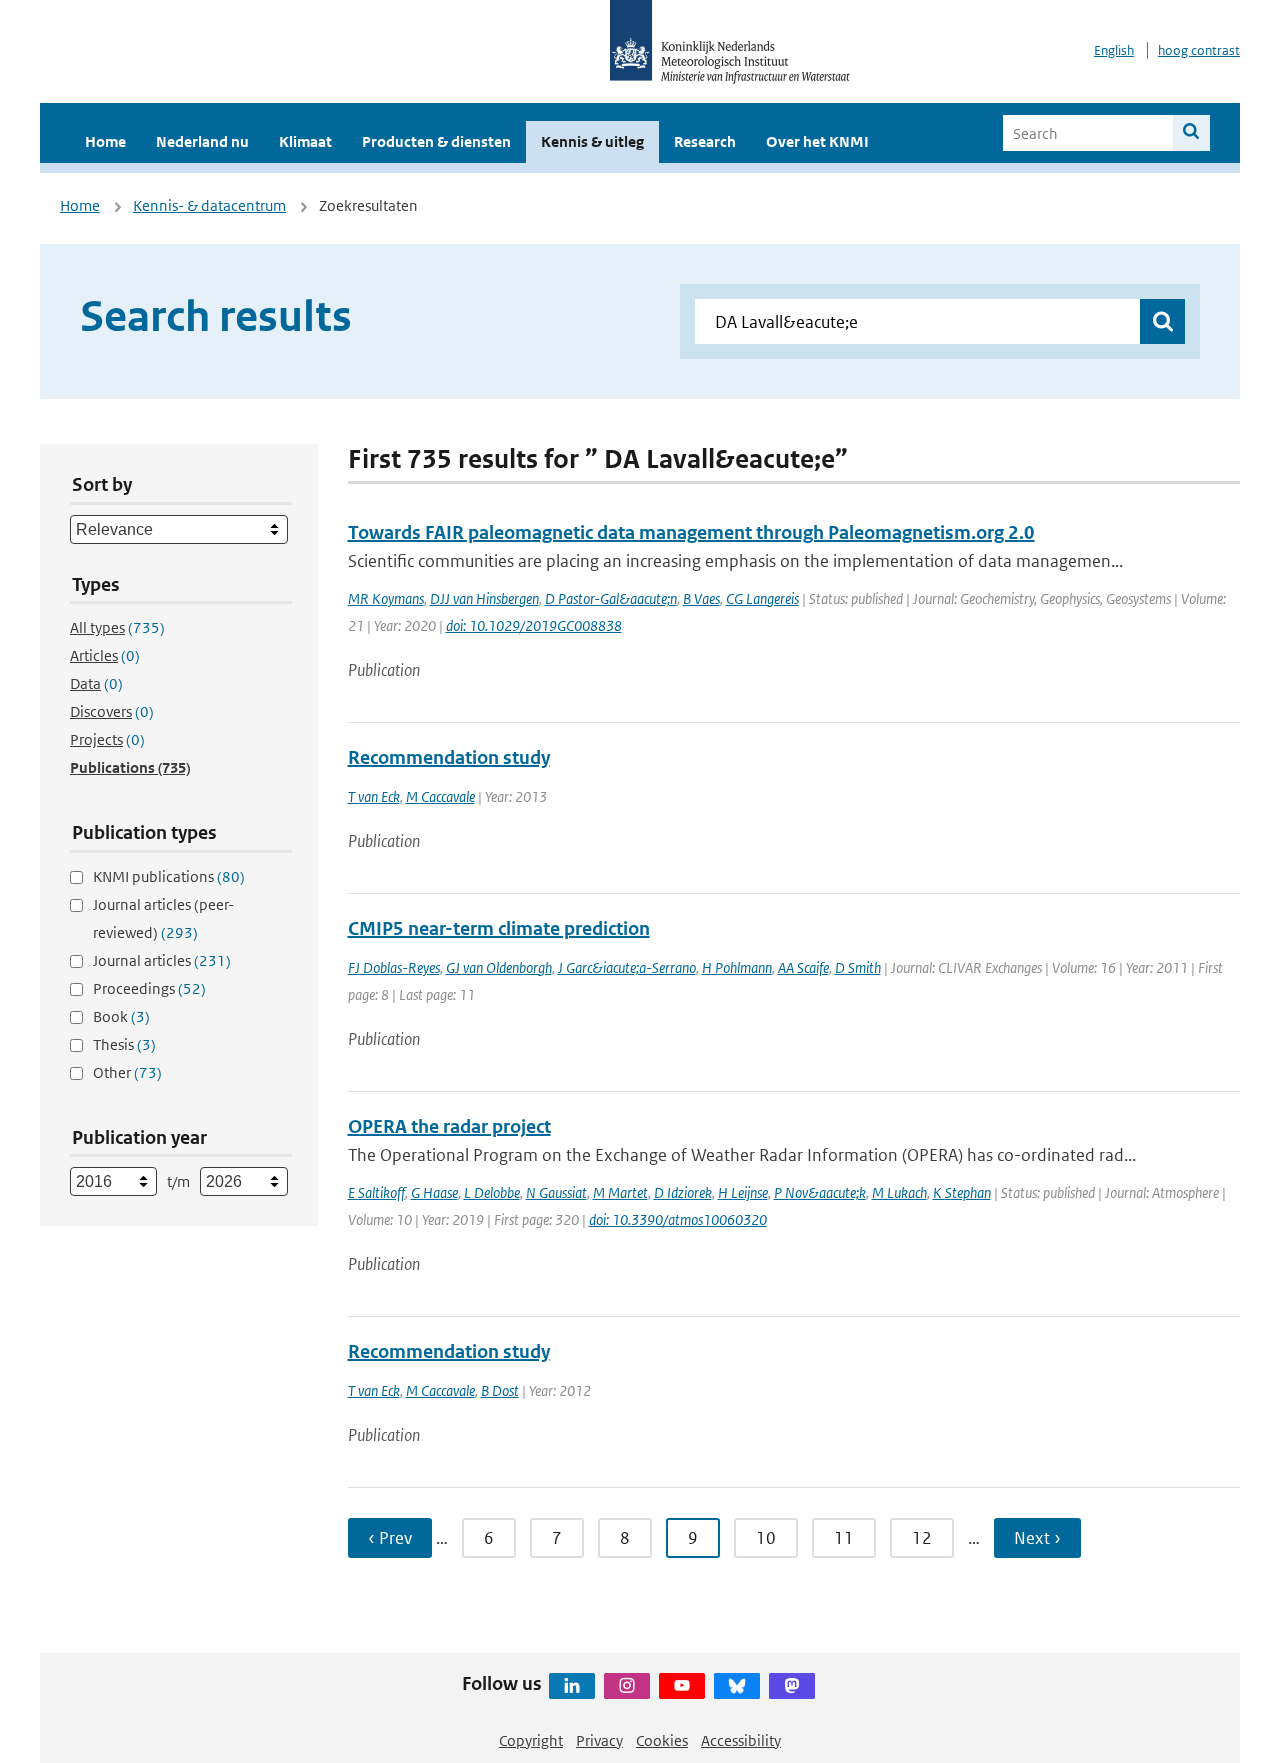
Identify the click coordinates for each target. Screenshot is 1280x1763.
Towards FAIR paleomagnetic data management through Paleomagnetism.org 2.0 (691, 532)
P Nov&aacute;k (820, 1192)
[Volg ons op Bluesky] (737, 1686)
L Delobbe (492, 1192)
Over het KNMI (817, 141)
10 (766, 1538)
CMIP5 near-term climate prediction (499, 928)
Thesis (124, 1044)
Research (705, 141)
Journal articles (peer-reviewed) (163, 918)
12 (922, 1538)
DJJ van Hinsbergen (484, 598)
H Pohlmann (737, 967)
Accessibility (741, 1740)
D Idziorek (683, 1192)
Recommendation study (449, 757)
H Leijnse (743, 1192)
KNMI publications (169, 876)
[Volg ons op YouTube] (682, 1686)
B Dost (500, 1390)
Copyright (531, 1740)
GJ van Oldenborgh (499, 967)
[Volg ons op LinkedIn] (572, 1686)
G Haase (434, 1192)
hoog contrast (1199, 50)
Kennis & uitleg (592, 141)
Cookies (662, 1740)
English (1114, 50)
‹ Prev (390, 1538)
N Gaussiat (556, 1192)
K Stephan (962, 1192)
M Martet (620, 1192)
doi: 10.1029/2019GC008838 (534, 625)
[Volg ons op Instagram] (627, 1686)
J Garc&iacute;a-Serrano (627, 967)
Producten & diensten (436, 141)
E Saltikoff (376, 1192)
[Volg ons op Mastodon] (792, 1686)
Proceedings (149, 988)
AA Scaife (803, 967)
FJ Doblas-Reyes (394, 967)
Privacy (599, 1740)
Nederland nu (202, 141)
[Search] (1191, 133)
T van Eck (374, 796)
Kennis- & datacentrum (209, 205)
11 (844, 1538)
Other (127, 1072)
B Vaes (701, 598)
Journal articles (162, 960)
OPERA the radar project (449, 1126)
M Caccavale (440, 796)
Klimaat (305, 141)
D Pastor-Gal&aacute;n (611, 598)
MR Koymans (386, 598)
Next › (1037, 1538)
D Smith (858, 967)
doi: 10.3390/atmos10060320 (678, 1219)
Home (105, 141)
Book (121, 1016)
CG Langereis (762, 598)
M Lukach (899, 1192)
